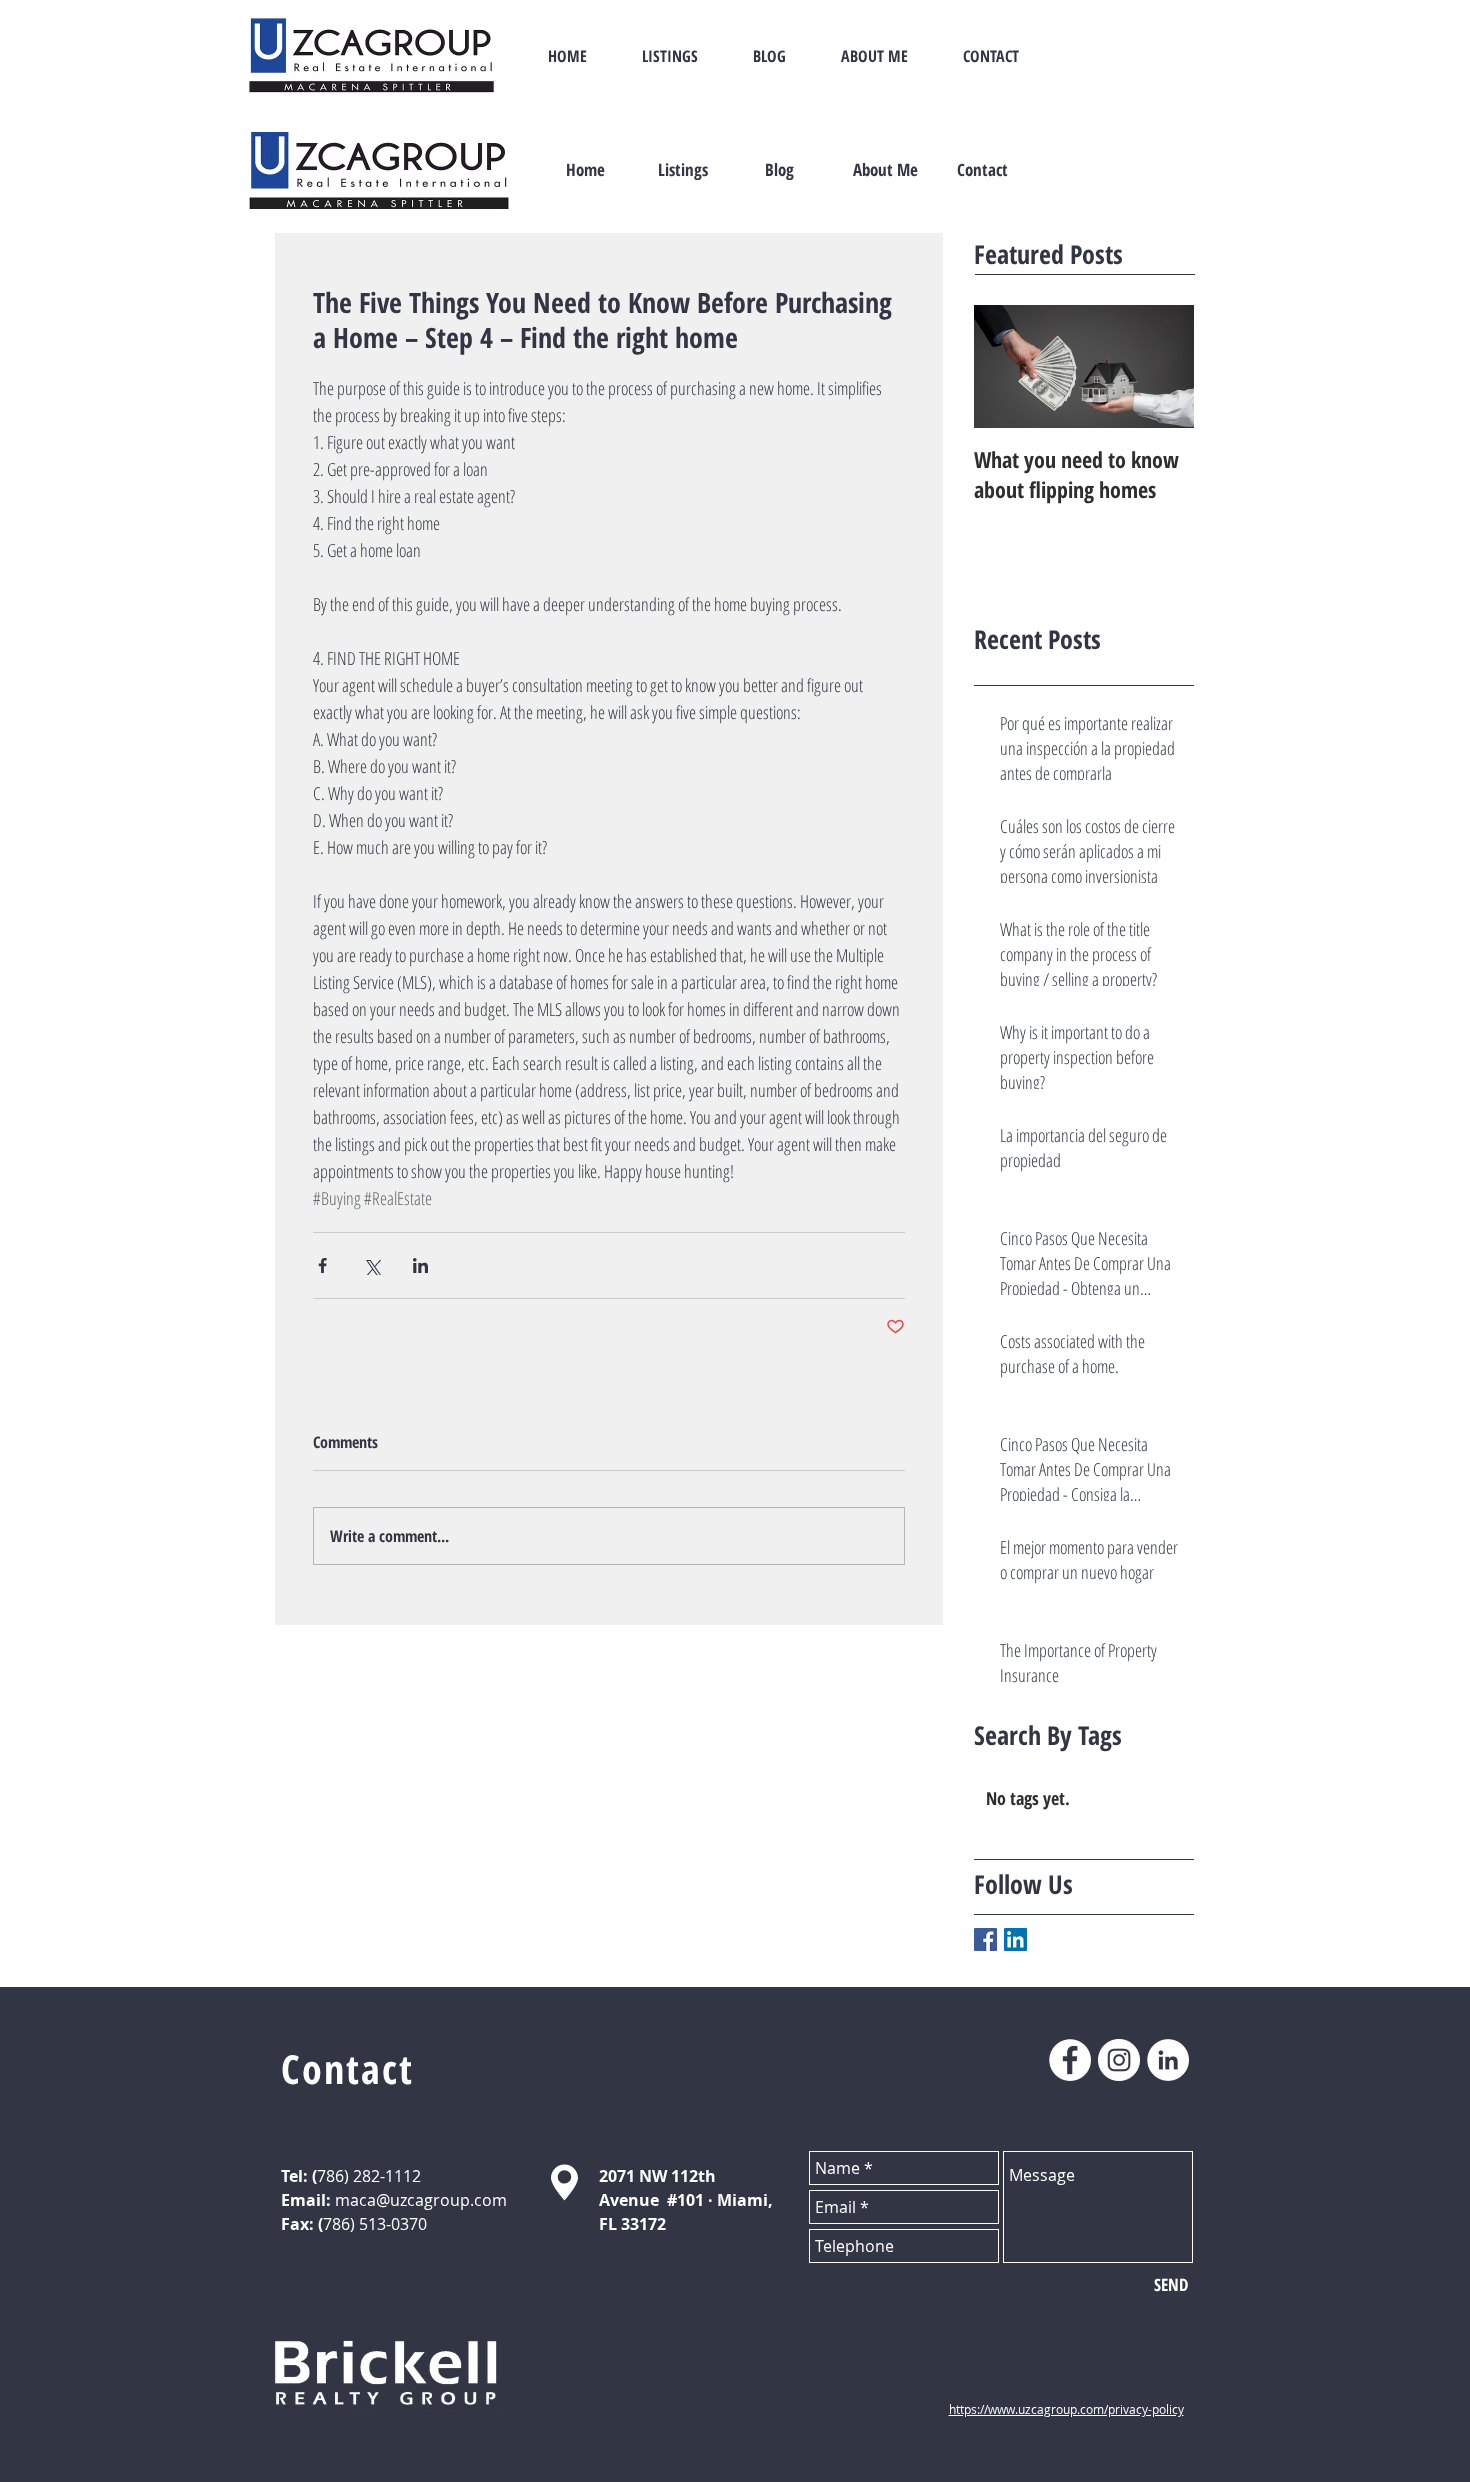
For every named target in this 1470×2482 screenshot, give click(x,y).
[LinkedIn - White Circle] (1168, 2060)
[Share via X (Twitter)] (371, 1265)
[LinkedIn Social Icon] (1015, 1939)
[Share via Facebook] (322, 1265)
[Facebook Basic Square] (985, 1939)
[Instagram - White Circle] (1119, 2060)
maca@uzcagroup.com (421, 2200)
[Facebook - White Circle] (1070, 2060)
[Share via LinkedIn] (420, 1265)
